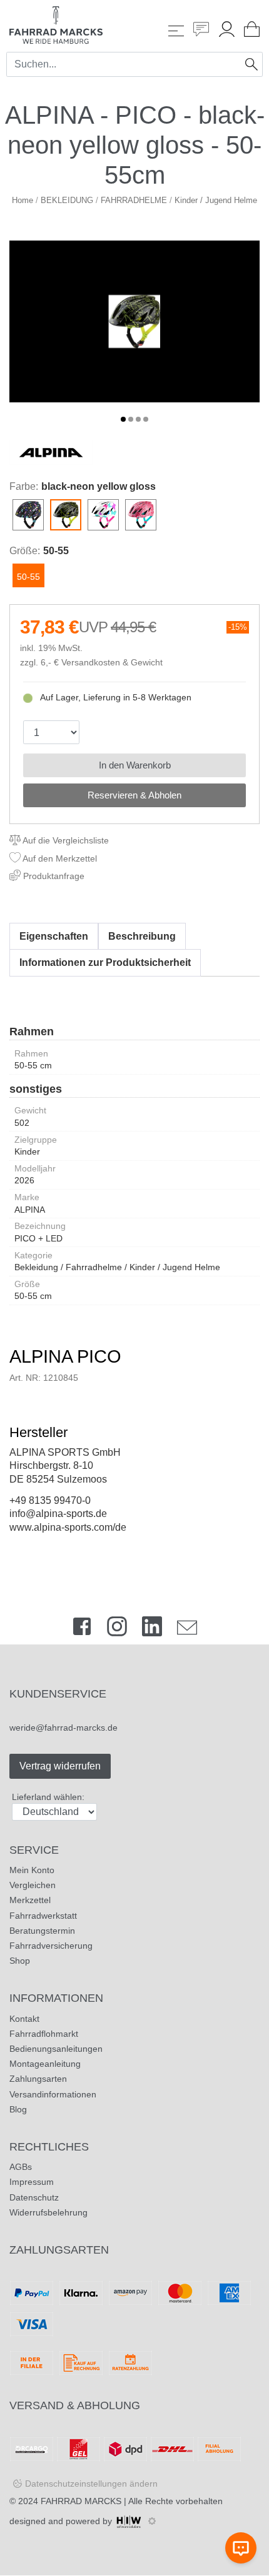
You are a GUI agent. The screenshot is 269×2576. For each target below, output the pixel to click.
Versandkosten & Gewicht (112, 663)
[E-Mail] (187, 1629)
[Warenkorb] (252, 31)
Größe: (25, 551)
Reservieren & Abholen (134, 795)
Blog (18, 2109)
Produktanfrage (53, 876)
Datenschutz (34, 2197)
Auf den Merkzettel (59, 858)
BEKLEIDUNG (67, 200)
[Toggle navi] (176, 31)
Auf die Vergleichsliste (65, 840)
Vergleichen (33, 1885)
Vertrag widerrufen (60, 1766)
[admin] (152, 2521)
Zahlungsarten (38, 2079)
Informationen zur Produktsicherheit (105, 962)
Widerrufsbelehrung (48, 2212)
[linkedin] (152, 1629)
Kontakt (24, 2019)
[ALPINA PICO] (134, 321)
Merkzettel (30, 1900)
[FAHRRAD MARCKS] (56, 24)
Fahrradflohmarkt (44, 2034)
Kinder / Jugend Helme (216, 200)
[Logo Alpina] (51, 452)
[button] (123, 419)
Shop (20, 1961)
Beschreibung (142, 936)
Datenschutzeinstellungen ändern (91, 2484)
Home (23, 200)
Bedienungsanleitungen (56, 2049)
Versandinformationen (53, 2094)
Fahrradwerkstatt (43, 1916)
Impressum (32, 2182)
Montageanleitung (45, 2064)
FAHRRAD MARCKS (81, 2501)
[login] (227, 31)
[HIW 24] (129, 2521)
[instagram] (117, 1629)
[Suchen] (251, 64)
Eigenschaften (54, 936)
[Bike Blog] (201, 31)
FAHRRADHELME (134, 200)
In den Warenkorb (135, 765)
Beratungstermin (42, 1931)
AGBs (21, 2167)
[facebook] (82, 1629)
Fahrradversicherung (51, 1946)
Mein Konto (32, 1870)
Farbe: (24, 486)
